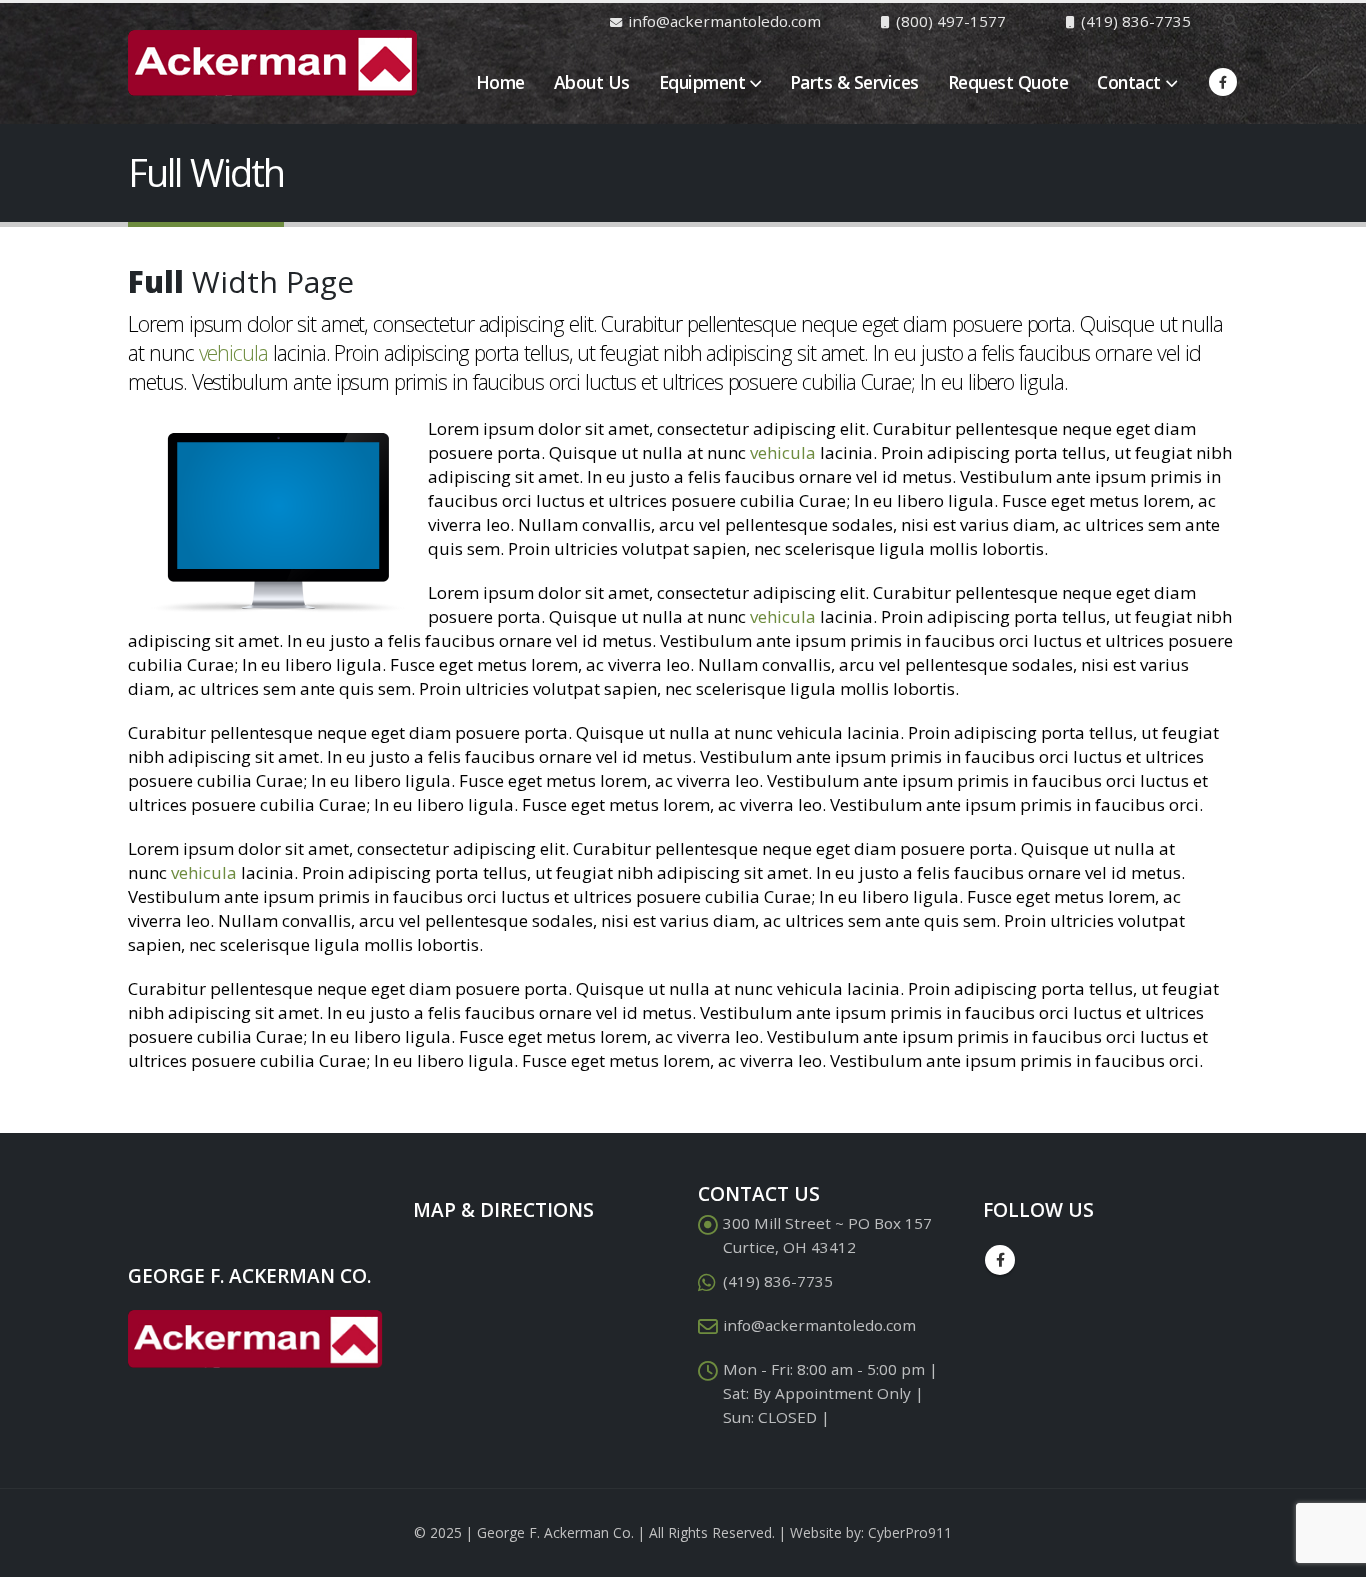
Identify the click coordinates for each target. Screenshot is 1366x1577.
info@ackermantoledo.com (819, 1325)
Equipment (702, 82)
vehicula (234, 352)
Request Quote (1008, 82)
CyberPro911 (910, 1532)
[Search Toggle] (1229, 21)
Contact (1129, 82)
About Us (592, 82)
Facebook (1000, 1260)
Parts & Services (854, 82)
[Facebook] (1223, 82)
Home (500, 82)
